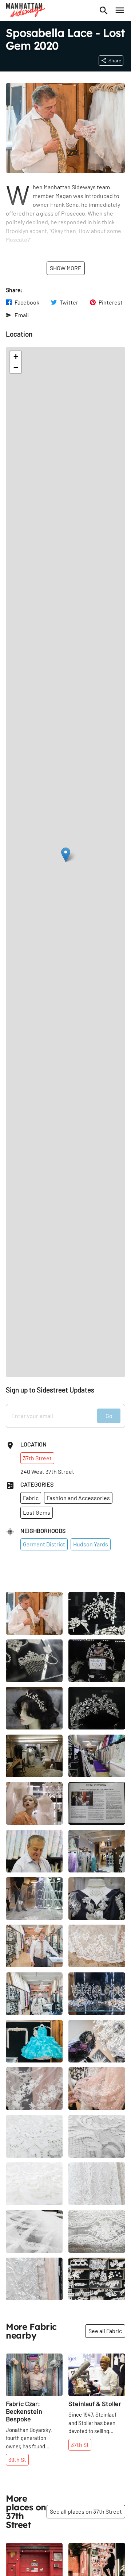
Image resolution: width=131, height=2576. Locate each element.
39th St (17, 2459)
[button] (66, 855)
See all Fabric (105, 2331)
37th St (80, 2445)
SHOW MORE (66, 268)
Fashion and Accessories (78, 1498)
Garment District (44, 1544)
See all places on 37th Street (86, 2511)
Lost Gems (37, 1512)
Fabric (31, 1498)
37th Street (37, 1458)
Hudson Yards (91, 1544)
